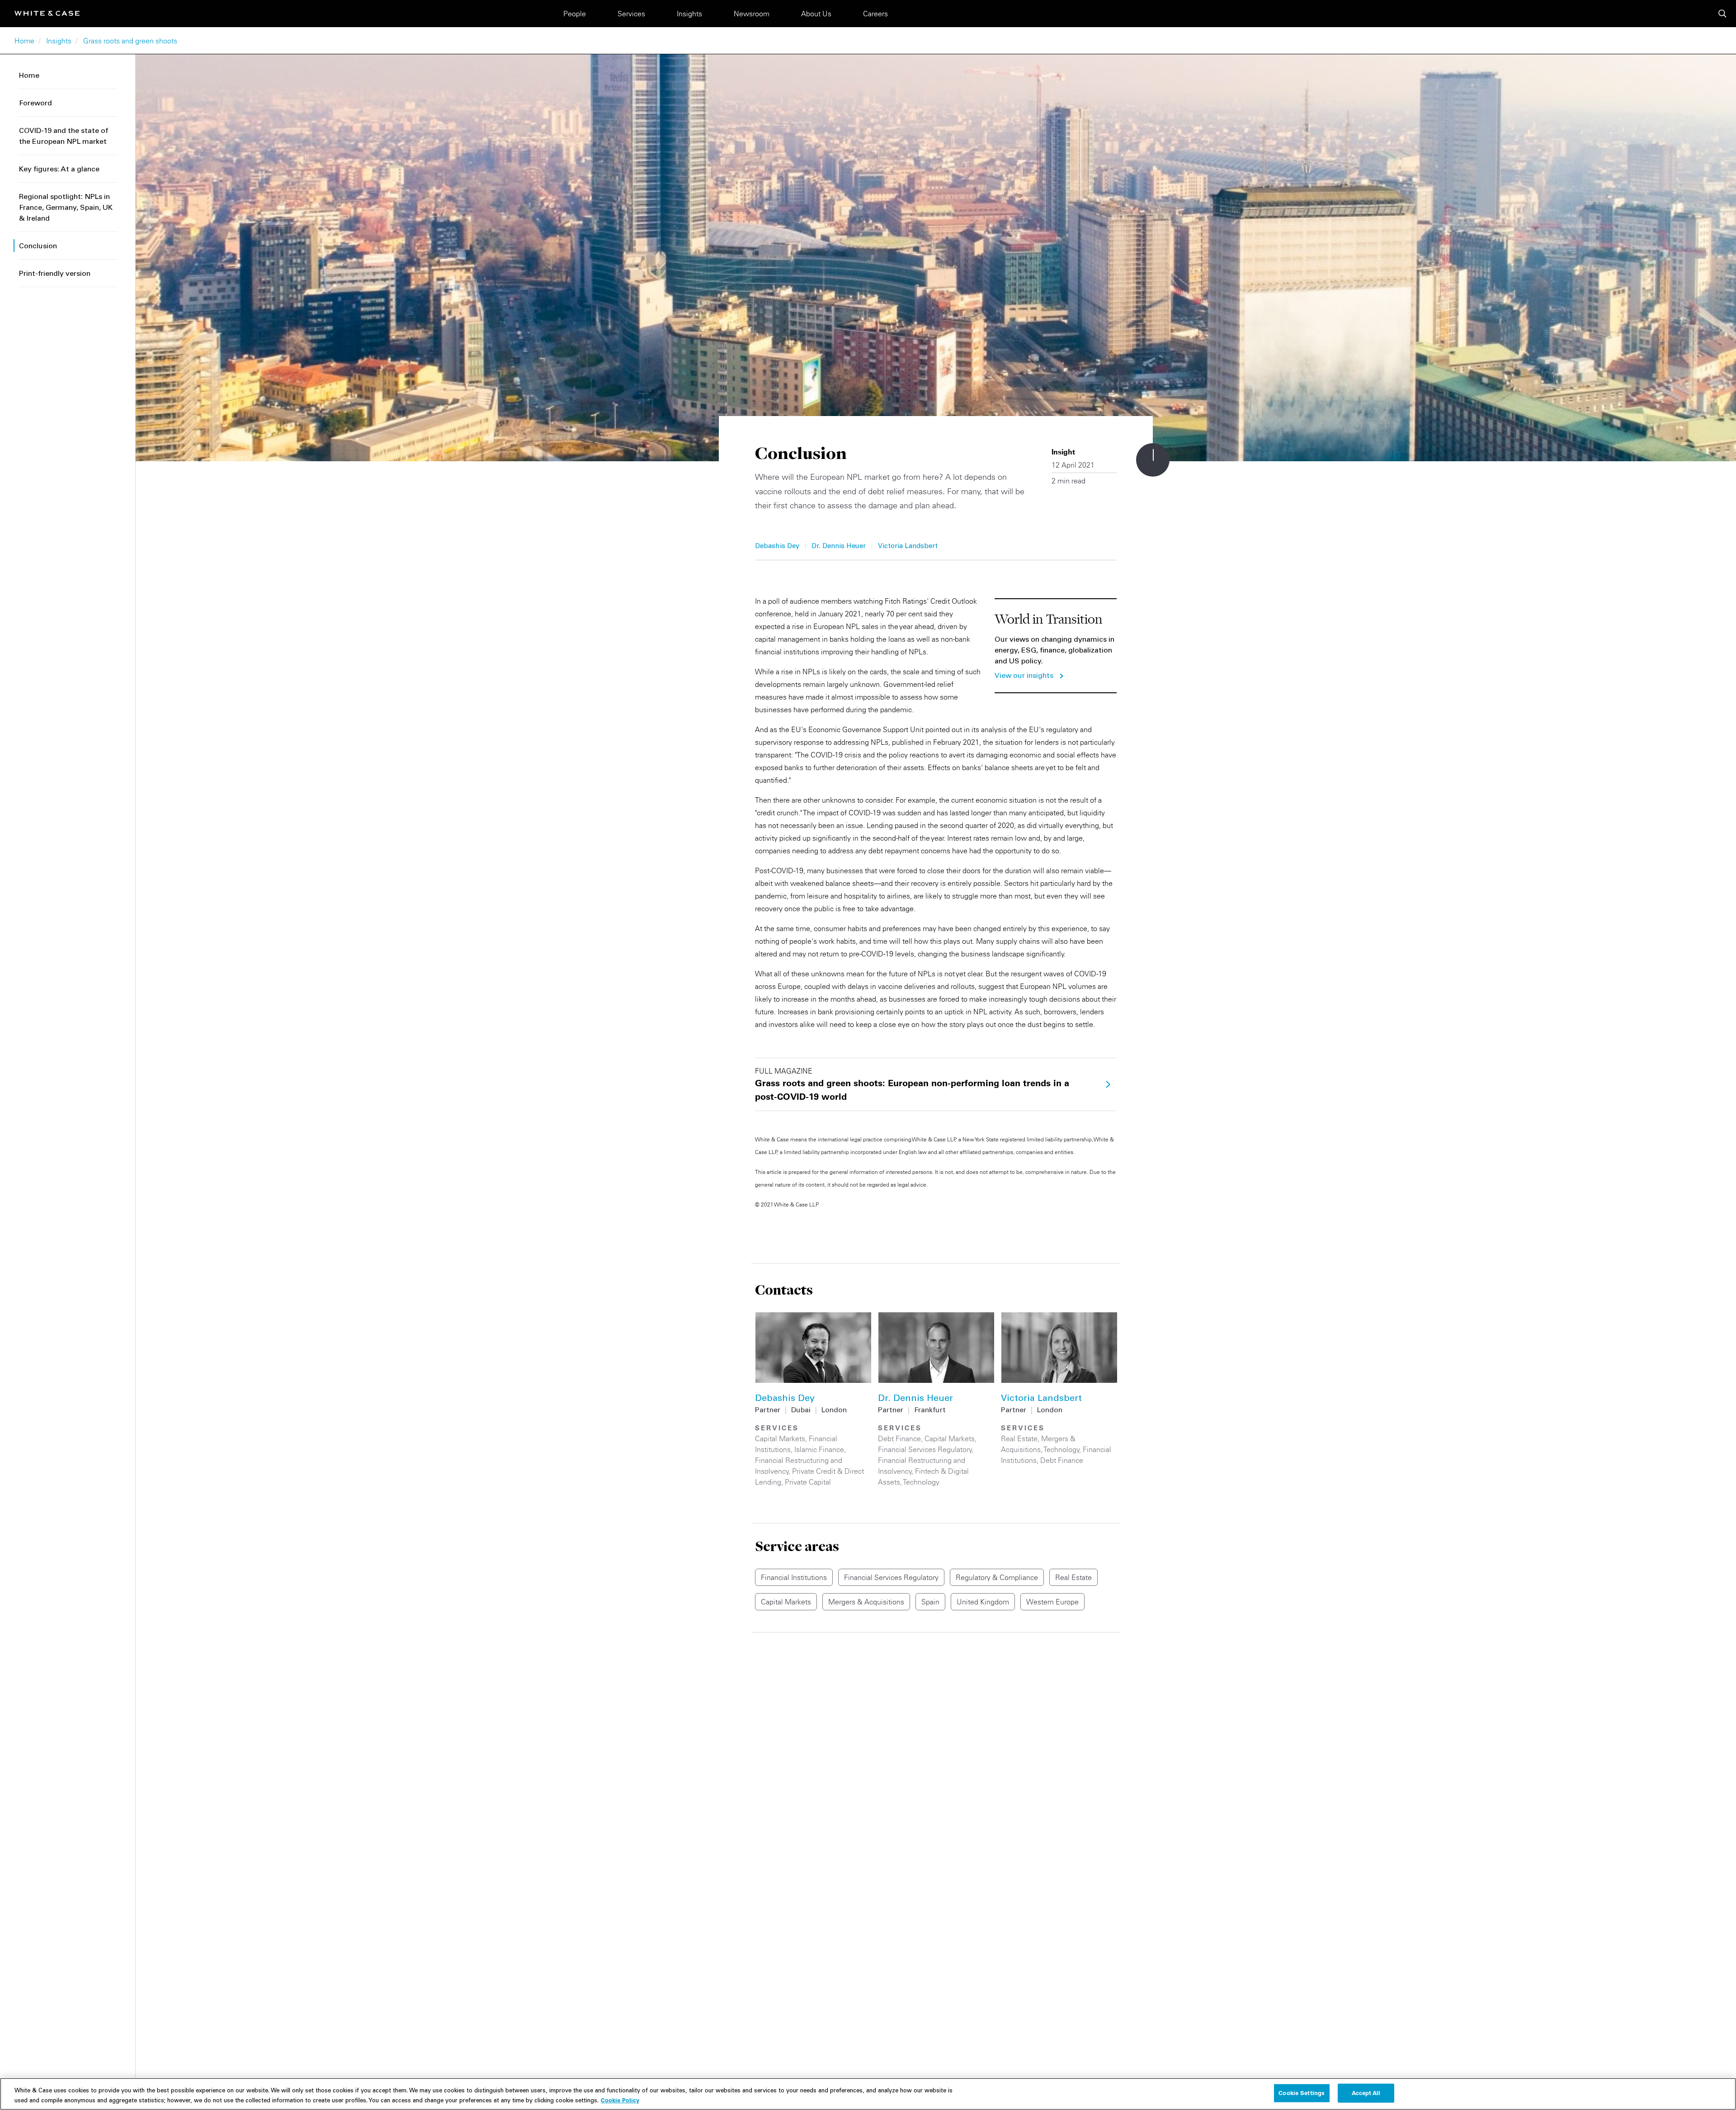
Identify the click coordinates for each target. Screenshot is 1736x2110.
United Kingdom (983, 1602)
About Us (816, 14)
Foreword (35, 104)
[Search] (1722, 14)
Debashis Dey (777, 546)
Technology (921, 1482)
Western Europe (1052, 1602)
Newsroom (752, 14)
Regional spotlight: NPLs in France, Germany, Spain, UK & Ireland (66, 208)
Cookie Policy (620, 2100)
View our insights (1024, 676)
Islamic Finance (819, 1449)
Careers (875, 14)
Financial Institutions (794, 1577)
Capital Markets (780, 1438)
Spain (930, 1602)
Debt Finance (899, 1438)
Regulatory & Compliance (997, 1577)
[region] (868, 2094)
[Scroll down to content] (1153, 460)
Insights (689, 14)
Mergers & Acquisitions (866, 1602)
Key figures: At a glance (59, 170)
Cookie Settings (1302, 2093)
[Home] (47, 13)
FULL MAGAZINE (912, 1084)
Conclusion (38, 246)
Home (24, 41)
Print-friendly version (55, 274)
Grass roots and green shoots (130, 41)
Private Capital (808, 1482)
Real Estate (1019, 1438)
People (575, 14)
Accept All (1366, 2093)
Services (631, 14)
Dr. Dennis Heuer (839, 546)
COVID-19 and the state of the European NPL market (64, 137)
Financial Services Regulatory (925, 1449)
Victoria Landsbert (908, 546)
